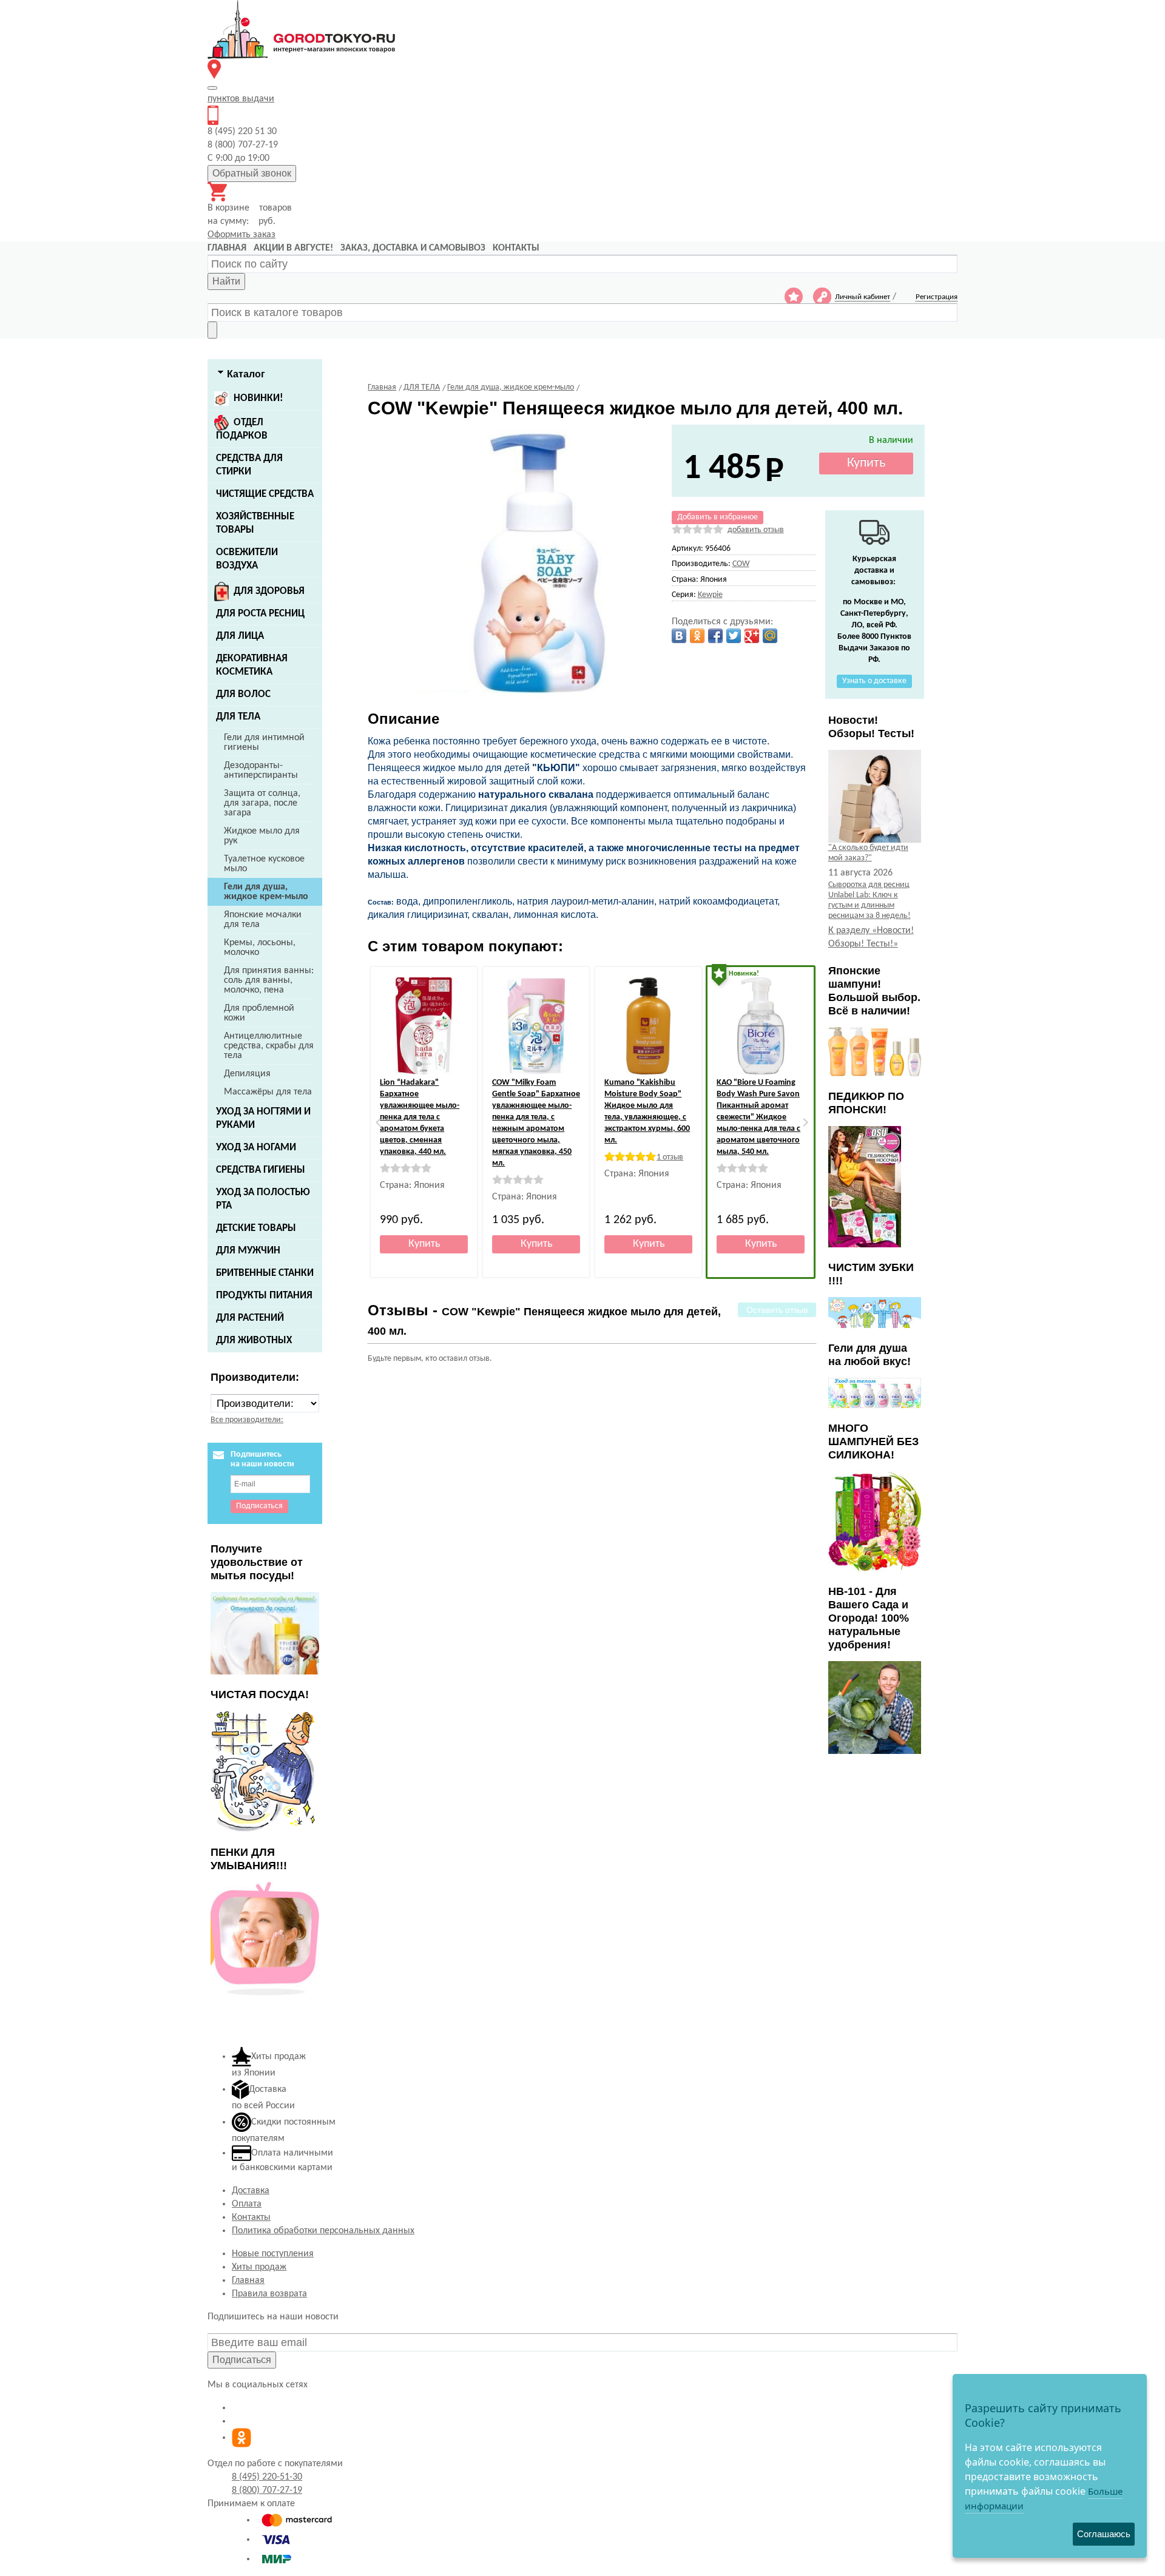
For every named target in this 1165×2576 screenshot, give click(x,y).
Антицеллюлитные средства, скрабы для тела (269, 1046)
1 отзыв (670, 1157)
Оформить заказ (241, 235)
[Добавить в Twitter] (734, 636)
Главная (248, 2281)
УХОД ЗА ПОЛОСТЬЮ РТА (263, 1199)
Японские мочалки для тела (263, 920)
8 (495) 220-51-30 (267, 2477)
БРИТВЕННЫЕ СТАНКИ (265, 1273)
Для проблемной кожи (259, 1013)
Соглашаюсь (1104, 2534)
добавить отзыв (756, 530)
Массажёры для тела (268, 1092)
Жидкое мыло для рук (262, 836)
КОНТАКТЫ (516, 248)
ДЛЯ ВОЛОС (243, 694)
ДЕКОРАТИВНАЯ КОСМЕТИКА (252, 665)
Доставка (251, 2191)
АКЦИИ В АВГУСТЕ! (293, 248)
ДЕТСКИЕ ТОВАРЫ (256, 1228)
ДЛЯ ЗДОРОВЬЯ (269, 591)
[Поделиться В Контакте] (679, 636)
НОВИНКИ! (258, 398)
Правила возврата (269, 2294)
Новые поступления (273, 2254)
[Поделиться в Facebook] (715, 636)
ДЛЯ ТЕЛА (238, 717)
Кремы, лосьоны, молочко (260, 948)
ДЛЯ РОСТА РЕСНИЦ (260, 614)
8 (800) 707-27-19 (267, 2490)
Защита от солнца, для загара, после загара (262, 803)
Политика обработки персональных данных (323, 2231)
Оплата (247, 2204)
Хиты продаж (259, 2267)
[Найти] (212, 330)
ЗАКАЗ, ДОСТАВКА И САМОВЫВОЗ (413, 248)
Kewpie (710, 595)
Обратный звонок (252, 173)
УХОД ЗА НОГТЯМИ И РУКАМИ (263, 1118)
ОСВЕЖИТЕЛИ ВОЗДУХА (247, 559)
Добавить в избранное (718, 517)
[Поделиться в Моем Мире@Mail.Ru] (770, 636)
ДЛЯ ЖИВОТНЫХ (254, 1340)
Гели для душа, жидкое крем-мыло (266, 892)
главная (227, 248)
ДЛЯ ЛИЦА (240, 636)
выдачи (241, 99)
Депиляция (247, 1074)
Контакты (251, 2217)
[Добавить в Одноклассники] (697, 636)
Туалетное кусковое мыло (264, 864)
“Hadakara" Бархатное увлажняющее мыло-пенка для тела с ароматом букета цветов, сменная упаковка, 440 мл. (420, 1117)
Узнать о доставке (874, 681)
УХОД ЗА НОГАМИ (256, 1148)
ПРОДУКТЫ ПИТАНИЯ (264, 1296)
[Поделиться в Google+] (752, 636)
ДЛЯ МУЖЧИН (248, 1251)
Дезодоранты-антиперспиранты (261, 770)
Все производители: (247, 1420)
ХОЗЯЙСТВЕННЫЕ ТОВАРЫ (255, 523)
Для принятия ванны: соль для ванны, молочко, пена (269, 980)
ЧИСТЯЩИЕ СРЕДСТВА (265, 494)
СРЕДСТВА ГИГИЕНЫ (261, 1170)
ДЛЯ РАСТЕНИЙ (250, 1318)
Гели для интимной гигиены (264, 743)
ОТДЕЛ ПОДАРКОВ (242, 429)
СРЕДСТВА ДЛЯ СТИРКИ (249, 465)
